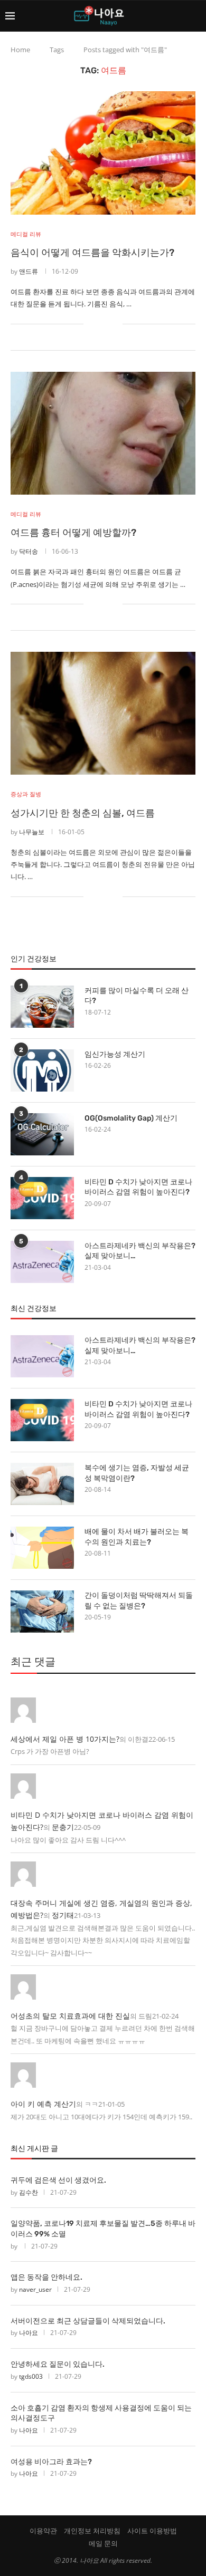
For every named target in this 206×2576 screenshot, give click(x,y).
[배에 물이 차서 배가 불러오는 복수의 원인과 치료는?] (42, 1548)
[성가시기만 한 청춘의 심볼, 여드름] (103, 713)
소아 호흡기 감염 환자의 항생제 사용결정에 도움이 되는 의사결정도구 (101, 2413)
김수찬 (29, 2192)
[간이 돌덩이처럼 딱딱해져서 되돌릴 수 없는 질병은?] (42, 1612)
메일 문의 (103, 2543)
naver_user (35, 2289)
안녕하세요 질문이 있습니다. (58, 2364)
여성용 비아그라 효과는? (51, 2462)
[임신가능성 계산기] (42, 1070)
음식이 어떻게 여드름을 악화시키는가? (92, 253)
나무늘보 (32, 832)
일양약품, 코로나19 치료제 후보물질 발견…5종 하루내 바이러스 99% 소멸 (103, 2229)
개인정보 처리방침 (92, 2531)
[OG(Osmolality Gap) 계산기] (42, 1134)
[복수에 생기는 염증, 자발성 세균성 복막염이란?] (42, 1484)
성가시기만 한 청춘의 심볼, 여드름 (83, 813)
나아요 (29, 2333)
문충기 (63, 1827)
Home (20, 50)
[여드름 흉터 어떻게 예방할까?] (103, 433)
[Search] (195, 16)
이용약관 (43, 2531)
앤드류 (29, 271)
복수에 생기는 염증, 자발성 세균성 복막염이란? (137, 1473)
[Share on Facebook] (99, 324)
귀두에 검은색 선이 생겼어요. (58, 2180)
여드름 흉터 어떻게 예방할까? (73, 533)
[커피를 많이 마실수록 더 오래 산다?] (42, 1007)
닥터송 (29, 551)
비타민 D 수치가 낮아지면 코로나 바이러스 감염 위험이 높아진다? (138, 1187)
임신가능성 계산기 (115, 1054)
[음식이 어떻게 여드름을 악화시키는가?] (103, 153)
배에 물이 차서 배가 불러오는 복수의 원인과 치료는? (137, 1537)
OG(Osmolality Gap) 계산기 (131, 1118)
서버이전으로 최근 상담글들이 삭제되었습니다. (88, 2321)
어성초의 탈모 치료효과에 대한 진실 (70, 2016)
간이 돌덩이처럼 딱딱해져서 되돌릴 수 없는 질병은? (139, 1601)
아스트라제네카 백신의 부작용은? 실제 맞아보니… (140, 1251)
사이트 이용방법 (152, 2531)
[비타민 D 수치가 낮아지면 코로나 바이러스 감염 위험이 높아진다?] (42, 1198)
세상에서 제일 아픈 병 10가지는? (65, 1739)
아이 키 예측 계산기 (43, 2104)
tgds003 (31, 2376)
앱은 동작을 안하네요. (46, 2277)
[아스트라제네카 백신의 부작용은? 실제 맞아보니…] (42, 1262)
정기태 (63, 1915)
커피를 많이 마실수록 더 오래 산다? (137, 996)
